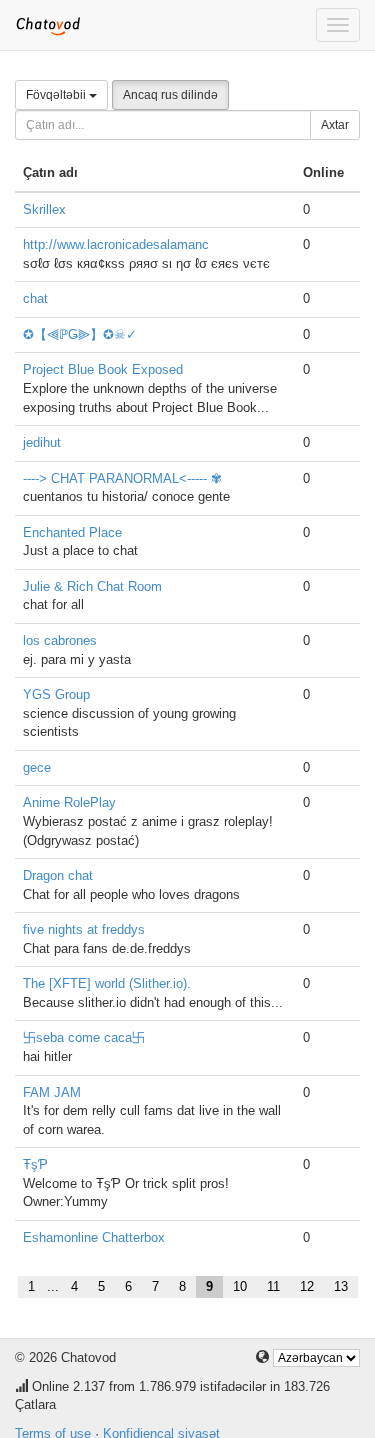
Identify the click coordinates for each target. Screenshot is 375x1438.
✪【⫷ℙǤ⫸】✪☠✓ (80, 334)
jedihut (42, 442)
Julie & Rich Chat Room (92, 586)
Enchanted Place (72, 532)
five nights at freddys (84, 929)
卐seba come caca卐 (84, 1037)
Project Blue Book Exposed (103, 369)
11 (273, 1286)
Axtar (335, 125)
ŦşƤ (35, 1164)
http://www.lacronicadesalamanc (116, 244)
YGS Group (56, 694)
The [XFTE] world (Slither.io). (107, 983)
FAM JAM (52, 1092)
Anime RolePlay (69, 802)
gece (37, 767)
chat (35, 298)
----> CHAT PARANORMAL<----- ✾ (122, 478)
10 (240, 1286)
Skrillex (44, 209)
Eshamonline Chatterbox (94, 1237)
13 (341, 1286)
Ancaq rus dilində (170, 95)
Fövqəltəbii (57, 95)
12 (307, 1286)
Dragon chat (58, 875)
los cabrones (60, 640)
